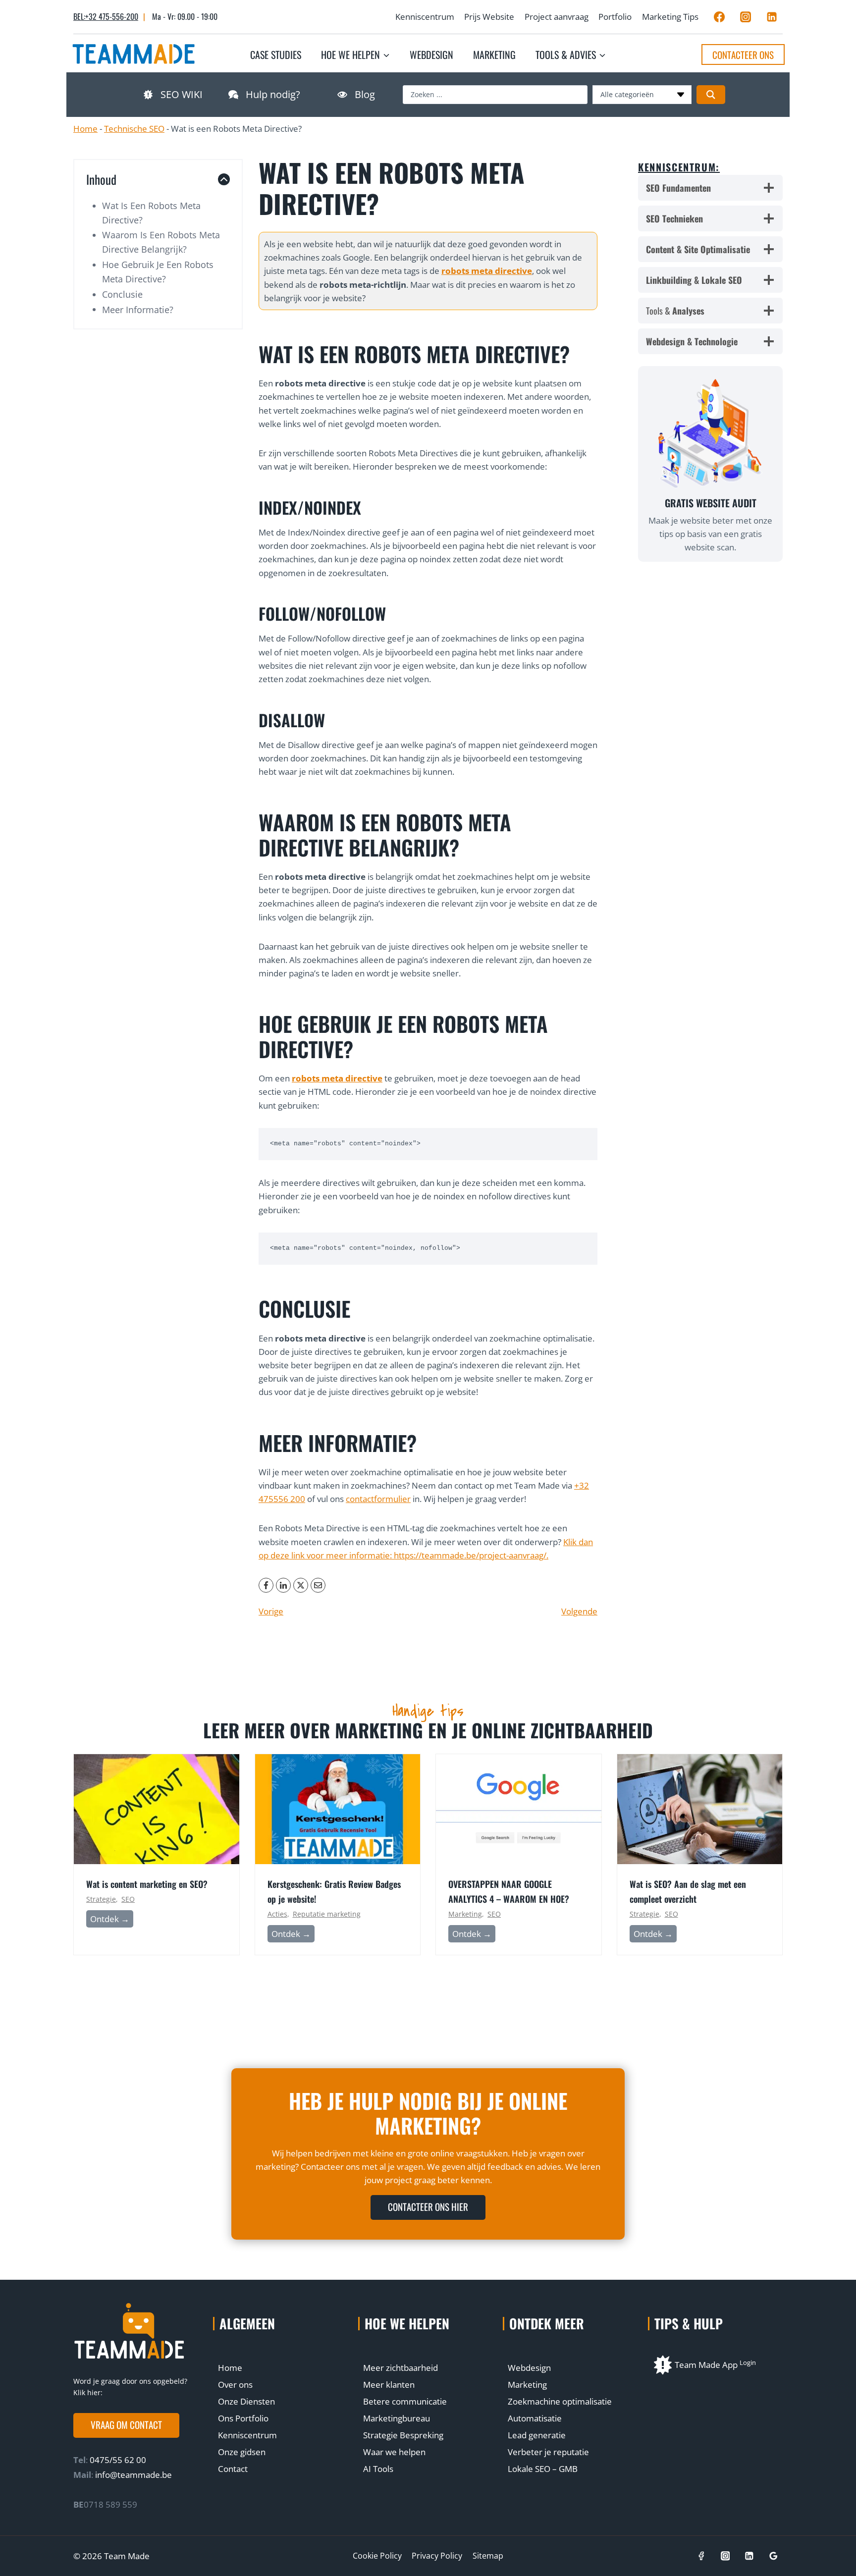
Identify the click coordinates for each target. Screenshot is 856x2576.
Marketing (494, 54)
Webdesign (431, 54)
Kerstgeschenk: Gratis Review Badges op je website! (334, 1891)
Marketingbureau (397, 2418)
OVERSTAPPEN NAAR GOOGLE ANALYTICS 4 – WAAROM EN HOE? (509, 1891)
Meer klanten (389, 2385)
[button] (126, 2425)
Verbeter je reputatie (548, 2452)
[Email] (318, 1585)
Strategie (101, 1899)
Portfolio (615, 17)
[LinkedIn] (283, 1585)
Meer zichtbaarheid (401, 2368)
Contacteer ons (743, 54)
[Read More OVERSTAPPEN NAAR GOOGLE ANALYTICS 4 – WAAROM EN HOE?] (519, 1809)
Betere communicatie (405, 2401)
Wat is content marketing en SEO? (147, 1884)
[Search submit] (711, 95)
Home (85, 129)
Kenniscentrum (425, 17)
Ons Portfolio (243, 2418)
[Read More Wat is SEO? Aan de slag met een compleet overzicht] (700, 1809)
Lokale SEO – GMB (543, 2469)
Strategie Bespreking (403, 2435)
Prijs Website (489, 17)
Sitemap (488, 2556)
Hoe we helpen (407, 2323)
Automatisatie (535, 2418)
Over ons (235, 2385)
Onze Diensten (246, 2401)
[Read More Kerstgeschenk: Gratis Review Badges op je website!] (338, 1809)
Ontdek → (112, 1920)
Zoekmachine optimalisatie (560, 2401)
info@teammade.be (134, 2475)
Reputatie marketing (327, 1914)
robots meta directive (487, 271)
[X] (301, 1585)
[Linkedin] (772, 17)
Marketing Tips (670, 17)
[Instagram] (746, 17)
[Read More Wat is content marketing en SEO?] (157, 1809)
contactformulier (378, 1499)
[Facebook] (719, 17)
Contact (233, 2469)
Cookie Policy (377, 2556)
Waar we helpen (394, 2452)
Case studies (276, 54)
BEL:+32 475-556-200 (106, 16)
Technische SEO (134, 129)
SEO (128, 1899)
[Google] (774, 2556)
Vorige (271, 1611)
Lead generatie (537, 2435)
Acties (277, 1914)
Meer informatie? (138, 310)
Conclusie (122, 294)
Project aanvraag (557, 17)
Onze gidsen (242, 2452)
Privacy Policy (437, 2556)
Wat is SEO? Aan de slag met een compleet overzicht (688, 1891)
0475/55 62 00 (117, 2460)
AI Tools (378, 2469)
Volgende (579, 1611)
